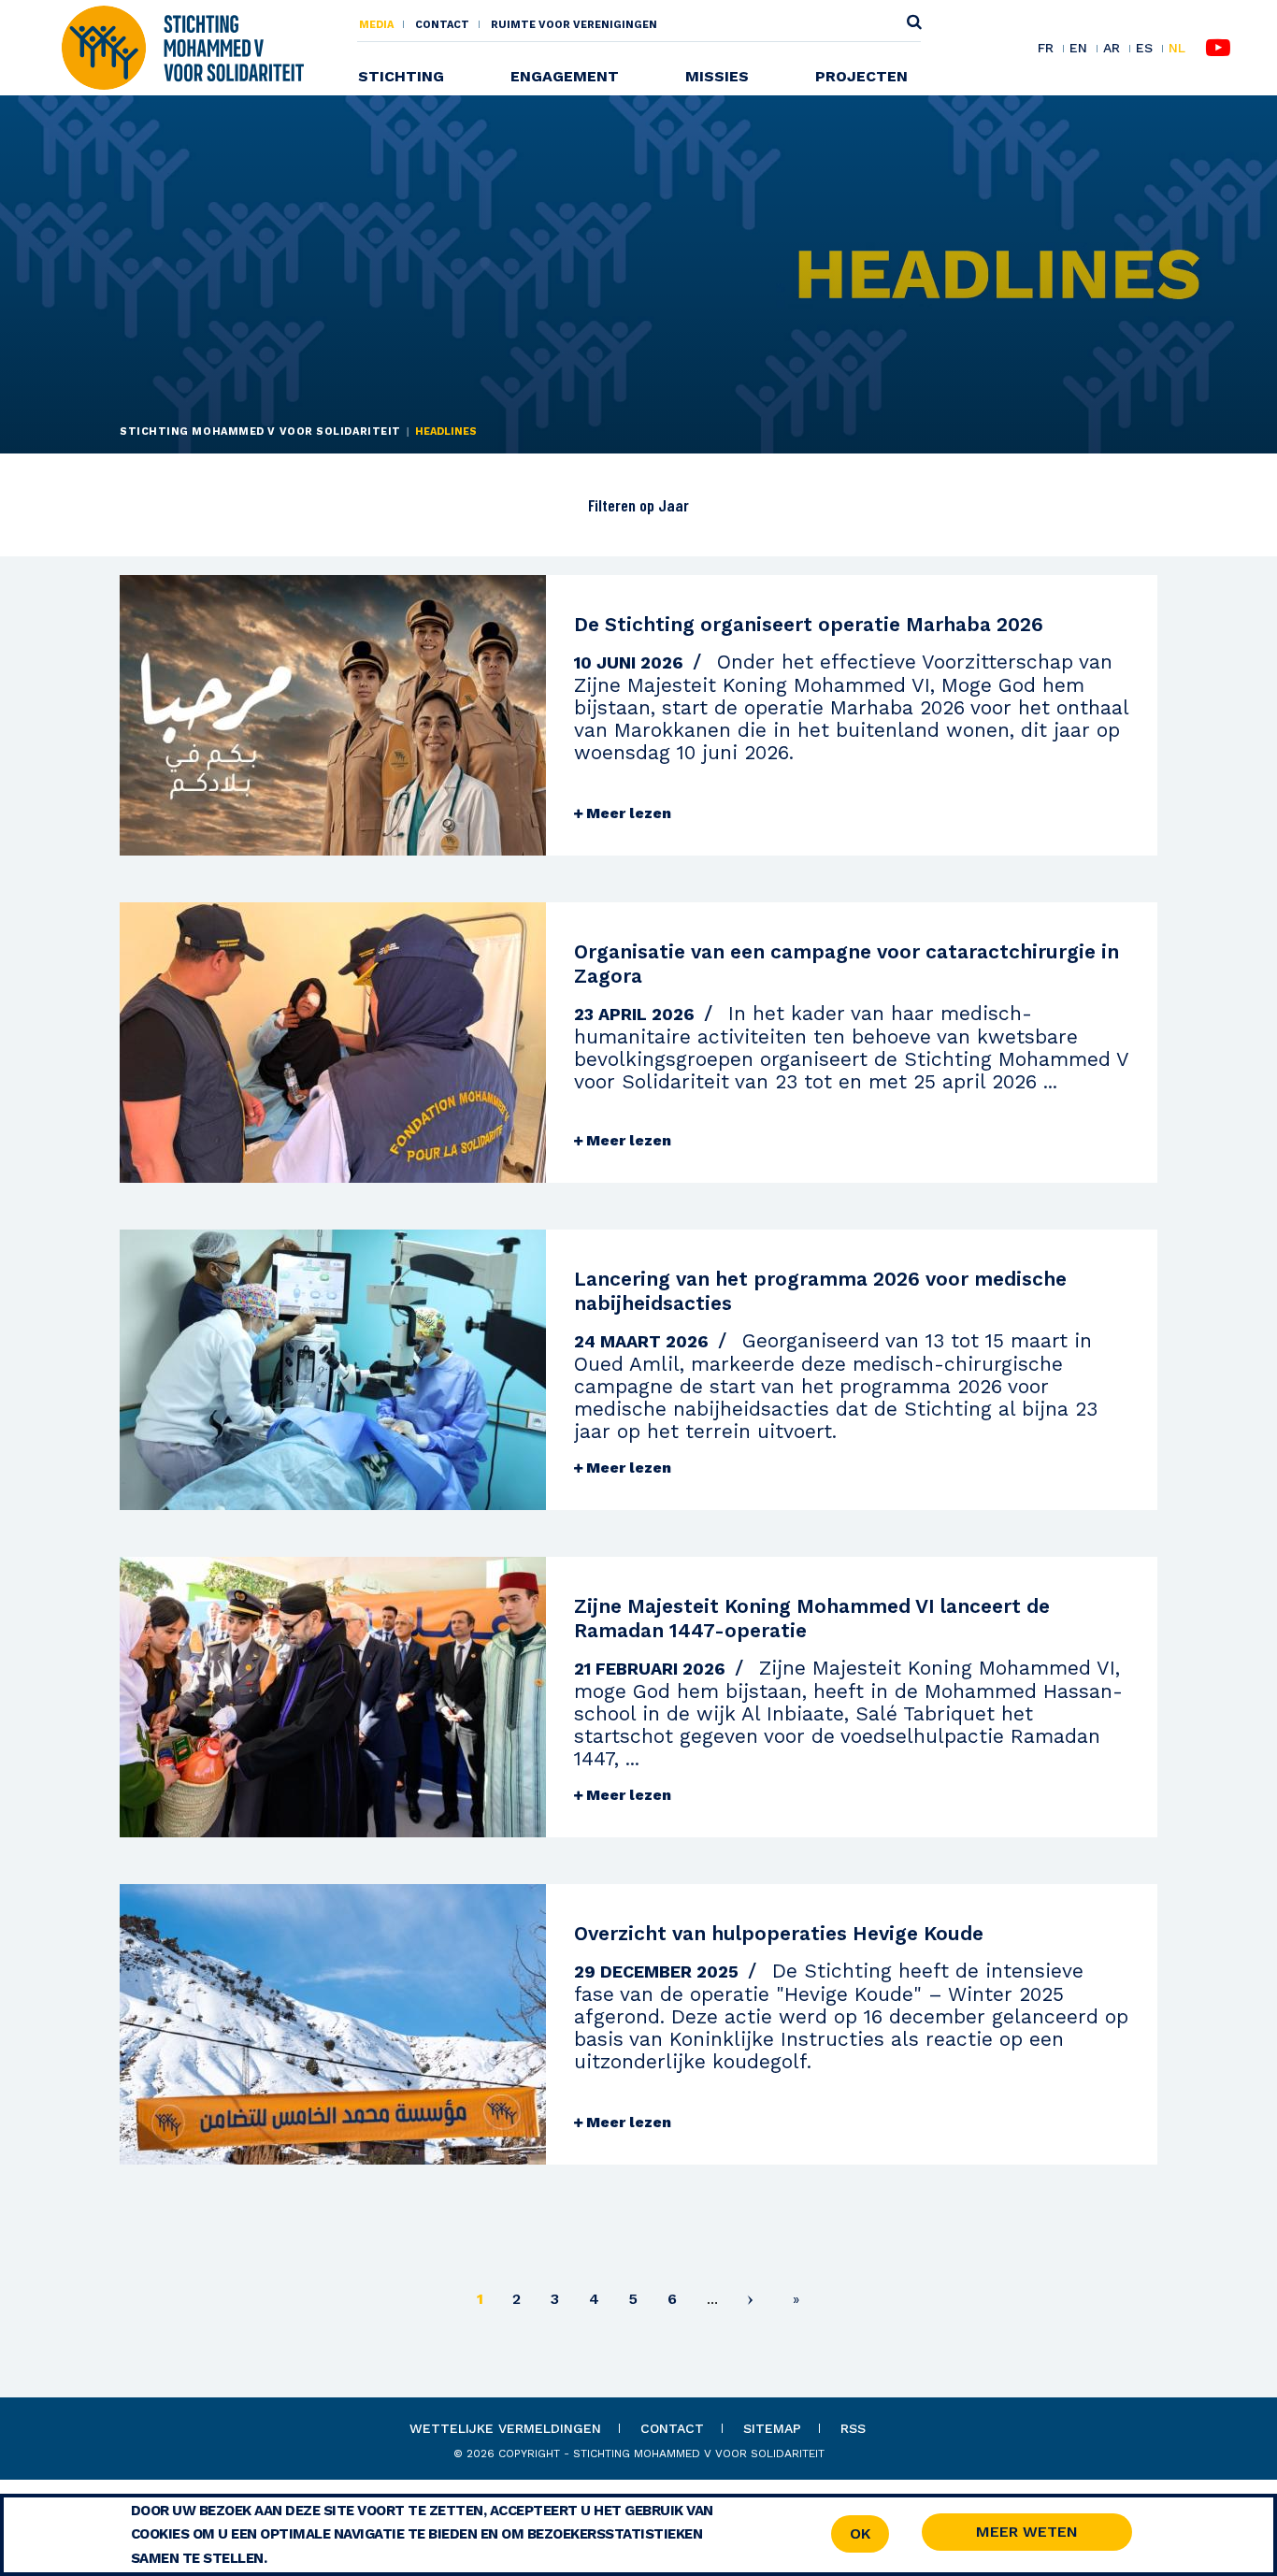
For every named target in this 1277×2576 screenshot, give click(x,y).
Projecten (861, 76)
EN (1078, 49)
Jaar (672, 505)
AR (1112, 49)
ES (1144, 49)
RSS (853, 2428)
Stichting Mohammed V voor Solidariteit (260, 432)
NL (1177, 48)
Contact (442, 25)
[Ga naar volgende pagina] (751, 2303)
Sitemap (772, 2428)
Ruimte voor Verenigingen (574, 25)
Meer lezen (627, 813)
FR (1046, 49)
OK (860, 2533)
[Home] (182, 47)
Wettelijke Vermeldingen (505, 2428)
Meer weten (1027, 2532)
